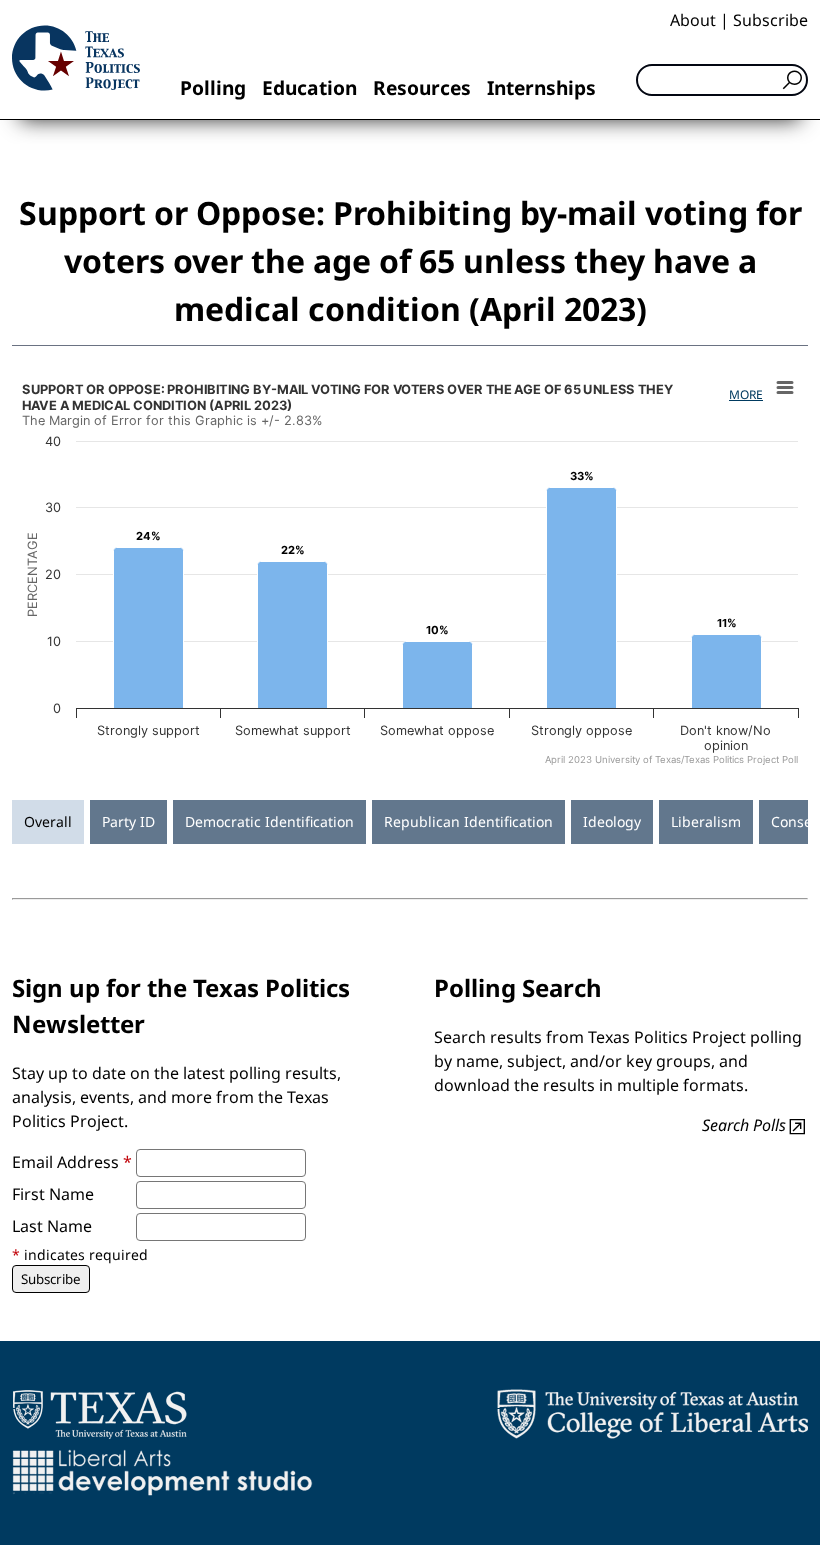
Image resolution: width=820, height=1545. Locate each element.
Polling (213, 87)
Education (309, 87)
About (693, 20)
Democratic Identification (269, 821)
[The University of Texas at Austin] (99, 1414)
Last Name (52, 1226)
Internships (541, 87)
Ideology (612, 821)
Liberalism (706, 821)
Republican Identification (468, 821)
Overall (48, 821)
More (746, 394)
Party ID (128, 821)
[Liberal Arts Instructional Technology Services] (162, 1472)
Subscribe (770, 20)
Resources (422, 87)
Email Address (72, 1162)
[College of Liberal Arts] (652, 1414)
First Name (53, 1194)
